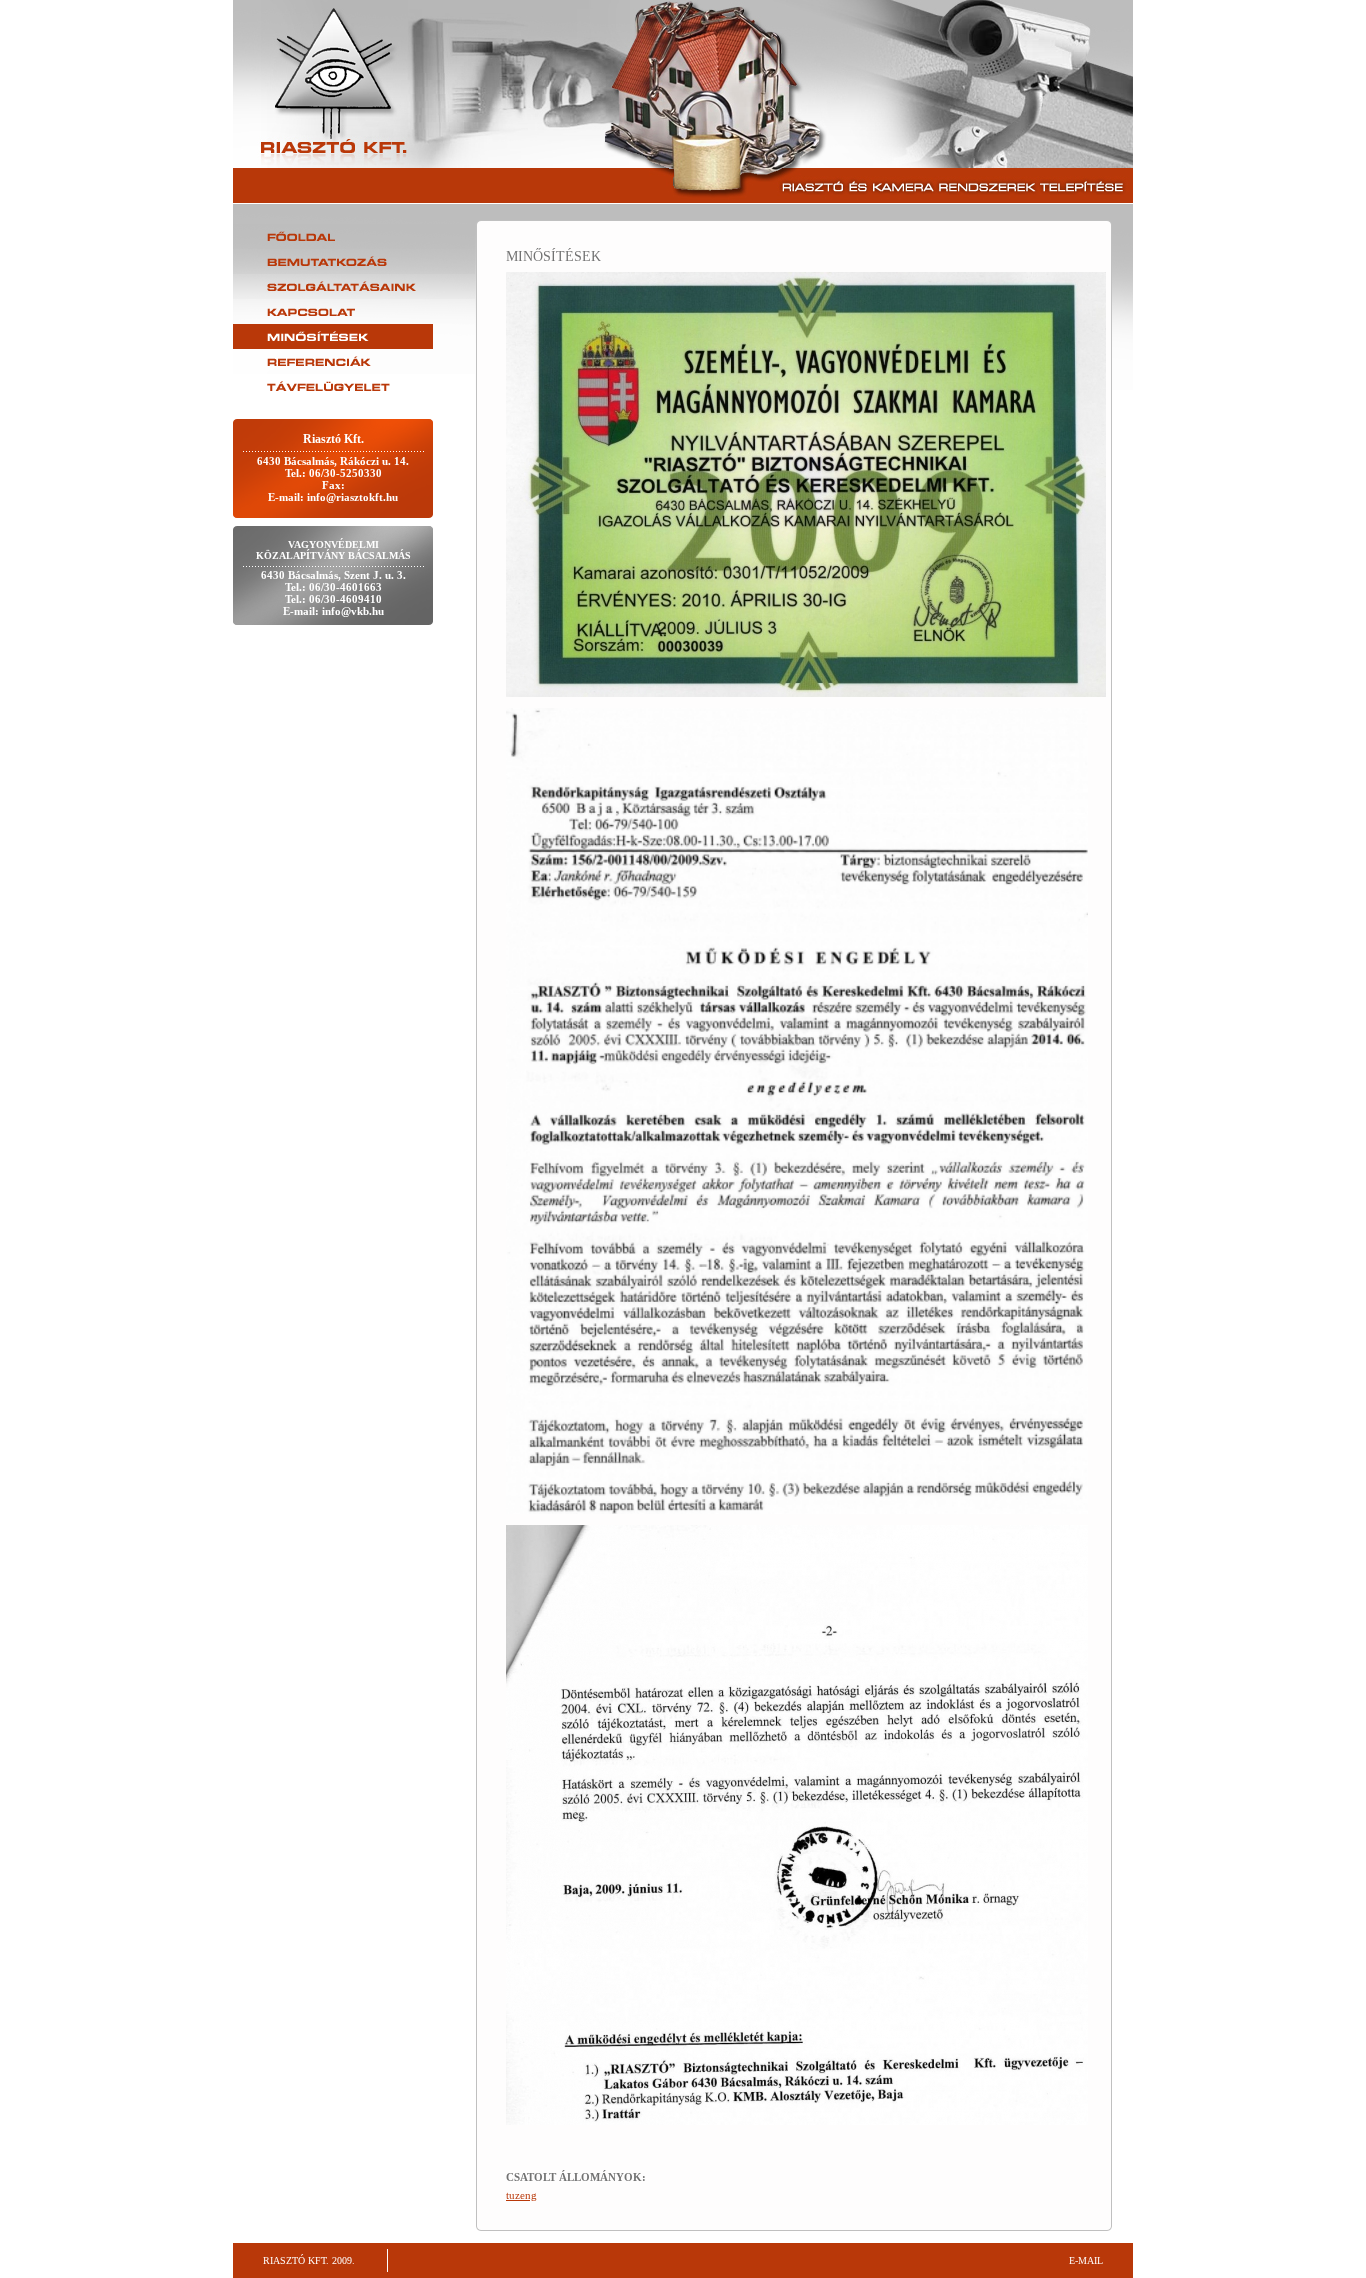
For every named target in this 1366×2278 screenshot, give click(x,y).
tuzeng (521, 2195)
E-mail (1086, 2260)
